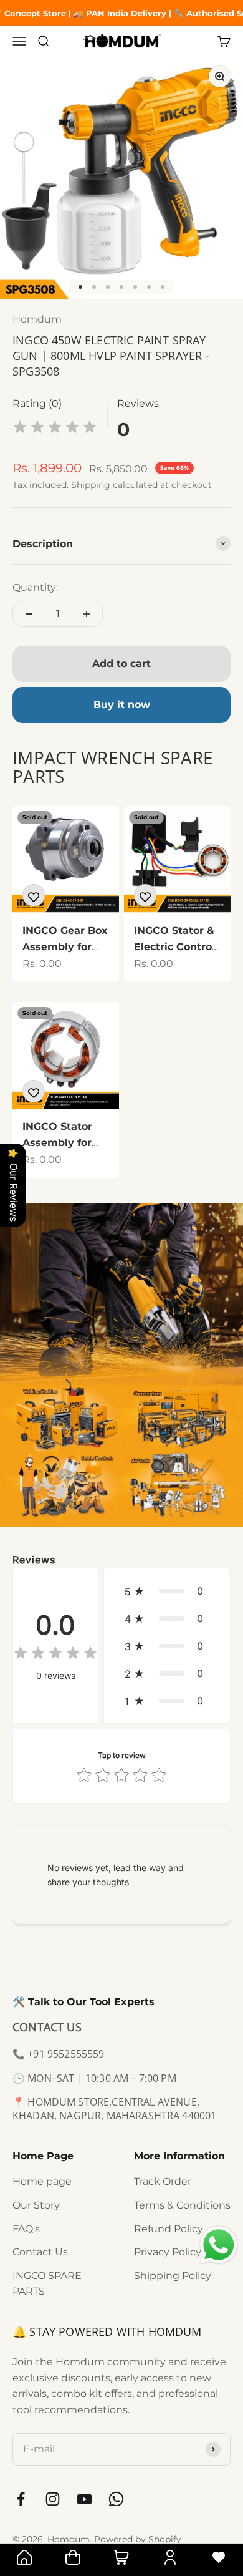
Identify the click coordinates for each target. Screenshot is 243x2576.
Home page (42, 2181)
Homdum (37, 319)
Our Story (36, 2205)
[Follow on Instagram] (53, 2499)
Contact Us (40, 2252)
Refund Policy (169, 2229)
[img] (55, 429)
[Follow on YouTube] (84, 2499)
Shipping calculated (114, 485)
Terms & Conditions (182, 2205)
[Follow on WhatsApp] (116, 2499)
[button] (167, 1591)
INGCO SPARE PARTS (47, 2284)
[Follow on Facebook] (21, 2499)
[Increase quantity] (87, 614)
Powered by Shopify (138, 2539)
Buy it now (122, 705)
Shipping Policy (173, 2276)
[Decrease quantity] (29, 614)
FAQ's (26, 2229)
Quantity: (35, 587)
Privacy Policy (168, 2252)
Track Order (163, 2181)
